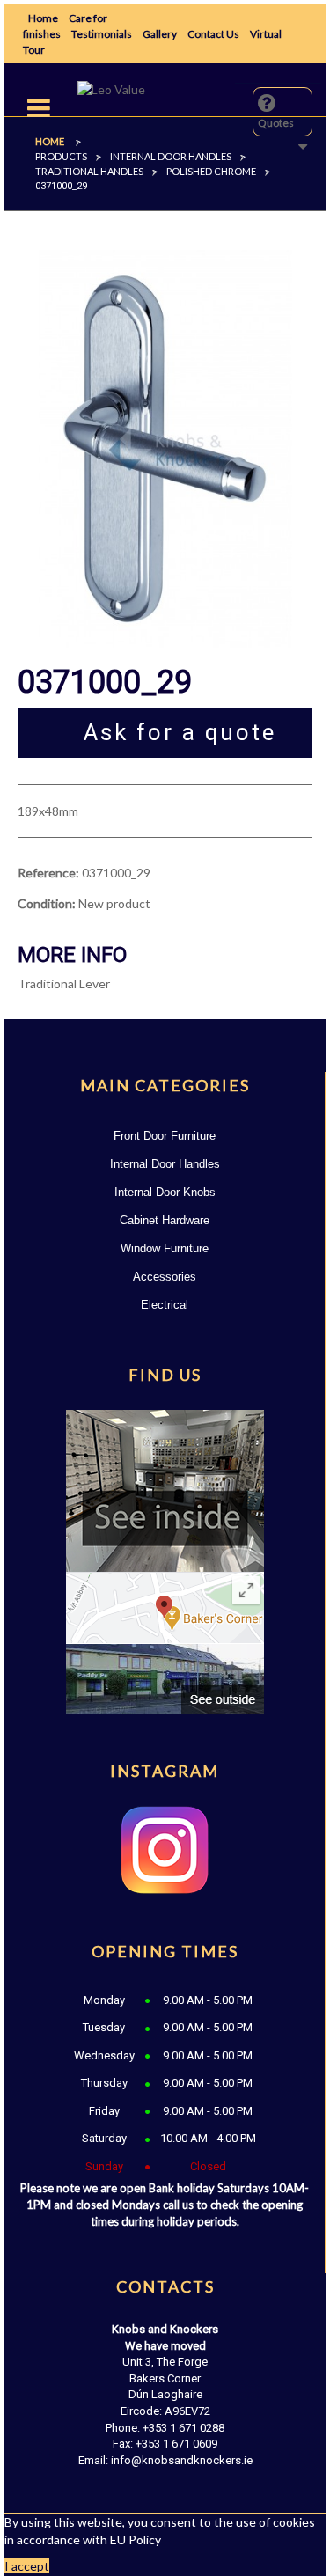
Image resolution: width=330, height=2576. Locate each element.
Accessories (165, 1277)
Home (43, 18)
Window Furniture (165, 1248)
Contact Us (213, 34)
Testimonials (102, 34)
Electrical (165, 1305)
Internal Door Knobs (165, 1192)
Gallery (160, 34)
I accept (27, 2566)
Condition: (47, 903)
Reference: (48, 873)
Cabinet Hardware (165, 1220)
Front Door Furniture (165, 1136)
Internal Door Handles (165, 1164)
